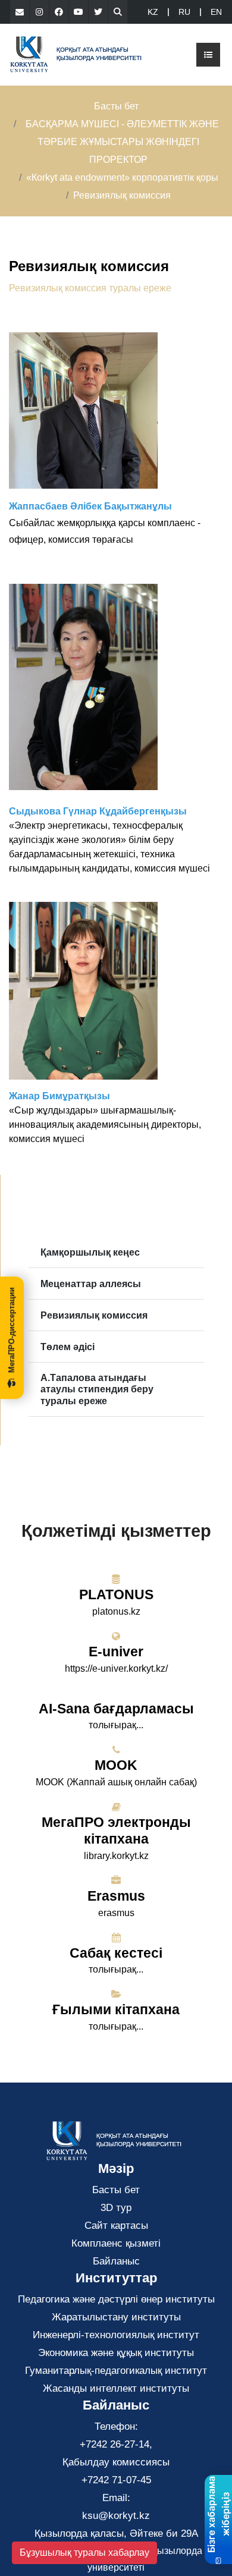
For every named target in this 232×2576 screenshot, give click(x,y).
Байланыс (116, 2261)
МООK (116, 1765)
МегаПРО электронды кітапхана (116, 1830)
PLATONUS (116, 1594)
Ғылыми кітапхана (116, 2009)
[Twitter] (98, 12)
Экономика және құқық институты (116, 2353)
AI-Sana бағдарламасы (116, 1709)
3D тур (116, 2208)
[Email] (20, 12)
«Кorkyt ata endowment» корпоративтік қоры (122, 177)
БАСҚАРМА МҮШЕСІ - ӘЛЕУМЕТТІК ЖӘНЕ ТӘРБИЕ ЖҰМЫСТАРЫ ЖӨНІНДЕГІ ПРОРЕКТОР (122, 142)
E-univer (116, 1652)
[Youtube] (79, 12)
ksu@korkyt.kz (116, 2516)
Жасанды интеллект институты (116, 2388)
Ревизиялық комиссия (94, 1315)
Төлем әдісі (68, 1347)
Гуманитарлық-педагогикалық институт (116, 2371)
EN (216, 12)
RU (184, 12)
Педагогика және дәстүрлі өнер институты (116, 2299)
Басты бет (116, 106)
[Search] (118, 12)
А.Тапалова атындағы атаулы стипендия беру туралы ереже (97, 1389)
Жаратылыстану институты (116, 2317)
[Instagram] (39, 12)
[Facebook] (59, 12)
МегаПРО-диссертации (12, 1330)
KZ (153, 12)
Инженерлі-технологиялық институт (116, 2335)
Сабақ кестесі (116, 1953)
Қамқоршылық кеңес (90, 1252)
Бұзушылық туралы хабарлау (84, 2553)
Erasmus (116, 1896)
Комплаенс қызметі (116, 2243)
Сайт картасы (116, 2226)
